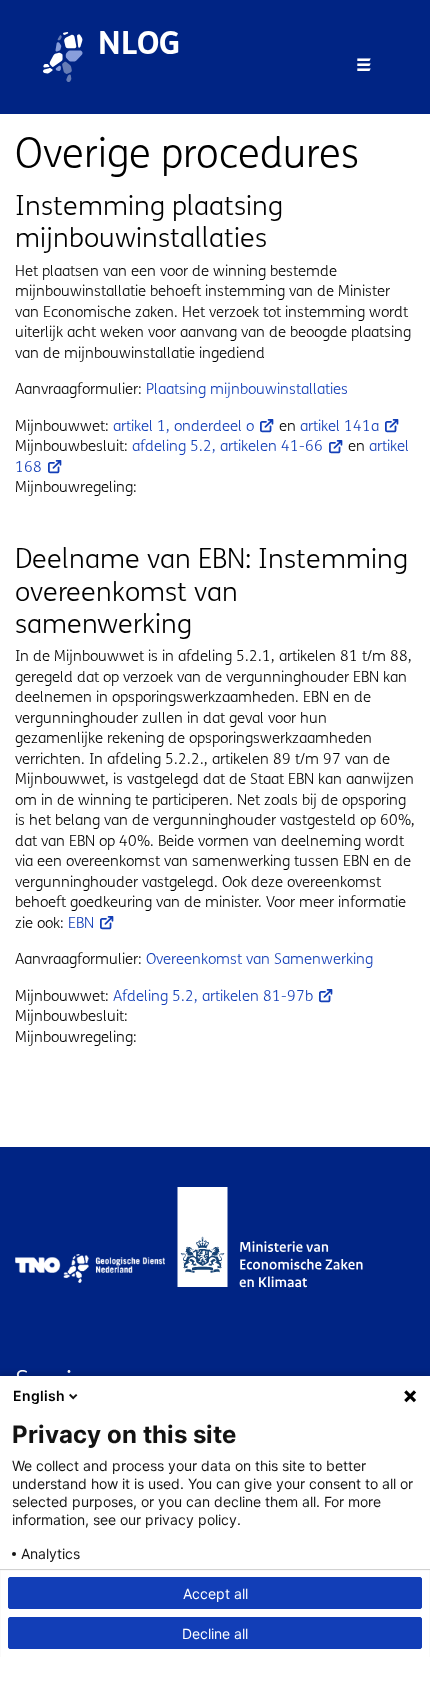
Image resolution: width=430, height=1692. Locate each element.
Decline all (215, 1633)
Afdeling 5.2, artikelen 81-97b (213, 996)
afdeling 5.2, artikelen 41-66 (227, 446)
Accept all (215, 1593)
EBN (81, 923)
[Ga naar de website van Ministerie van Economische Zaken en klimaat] (290, 1268)
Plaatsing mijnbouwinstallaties (247, 389)
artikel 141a (339, 426)
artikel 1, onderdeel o (183, 426)
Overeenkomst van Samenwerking (259, 959)
